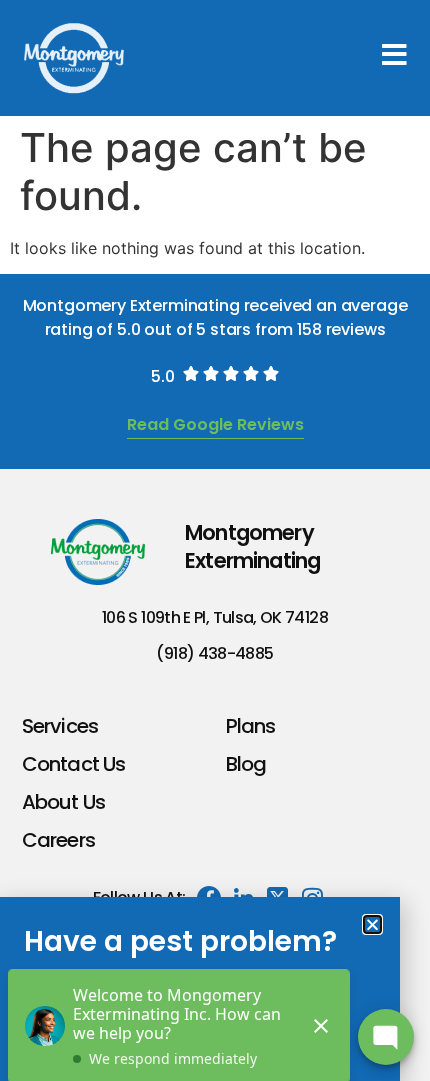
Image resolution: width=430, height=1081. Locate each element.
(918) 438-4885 (214, 653)
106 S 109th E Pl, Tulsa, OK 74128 (215, 617)
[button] (372, 924)
